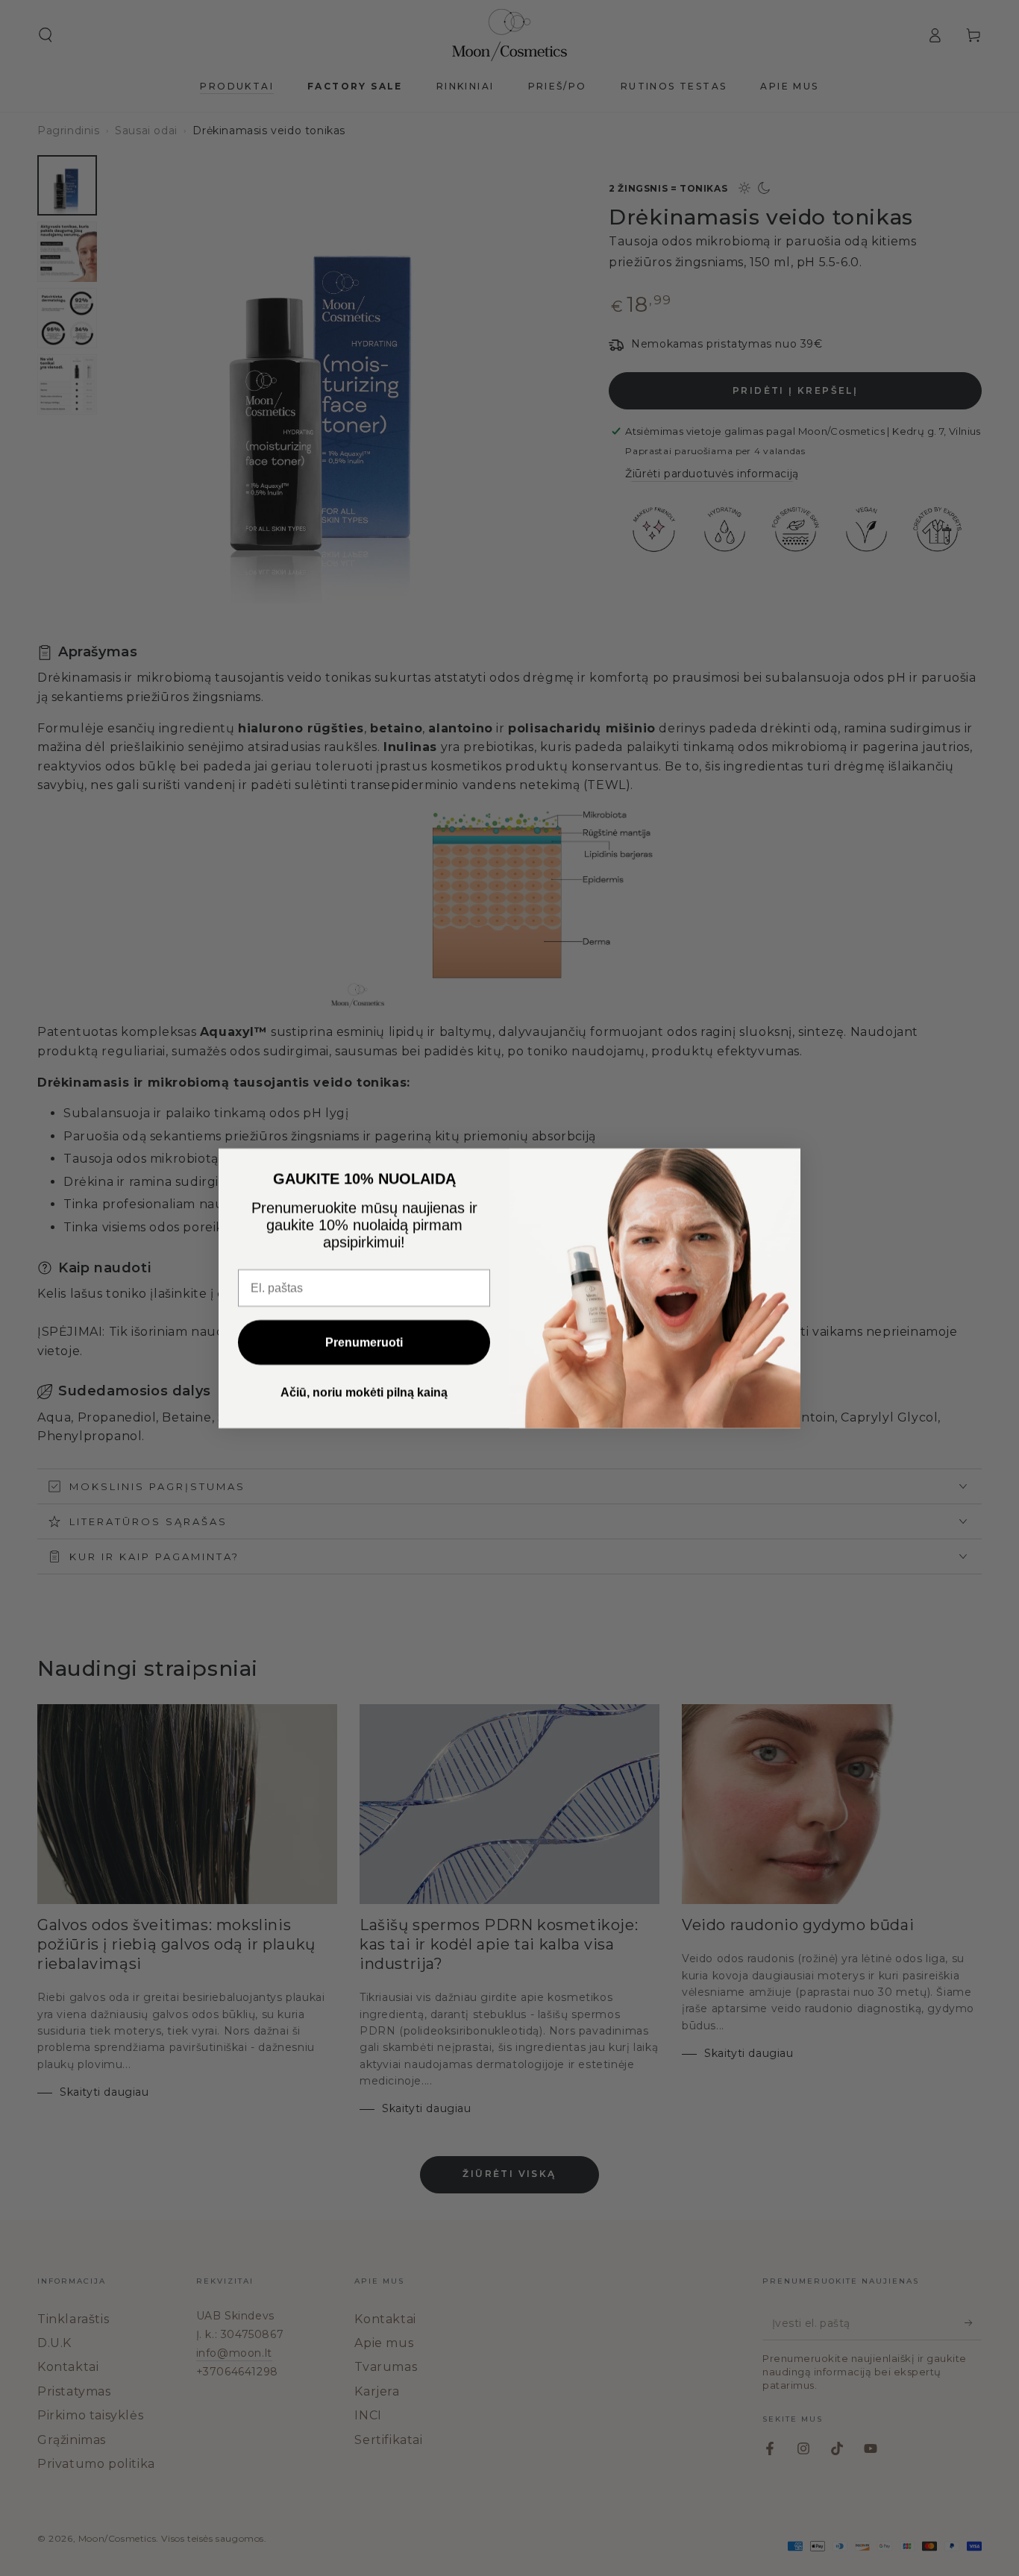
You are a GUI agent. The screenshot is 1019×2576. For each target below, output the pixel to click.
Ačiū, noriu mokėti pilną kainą (364, 1392)
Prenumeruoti (364, 1342)
